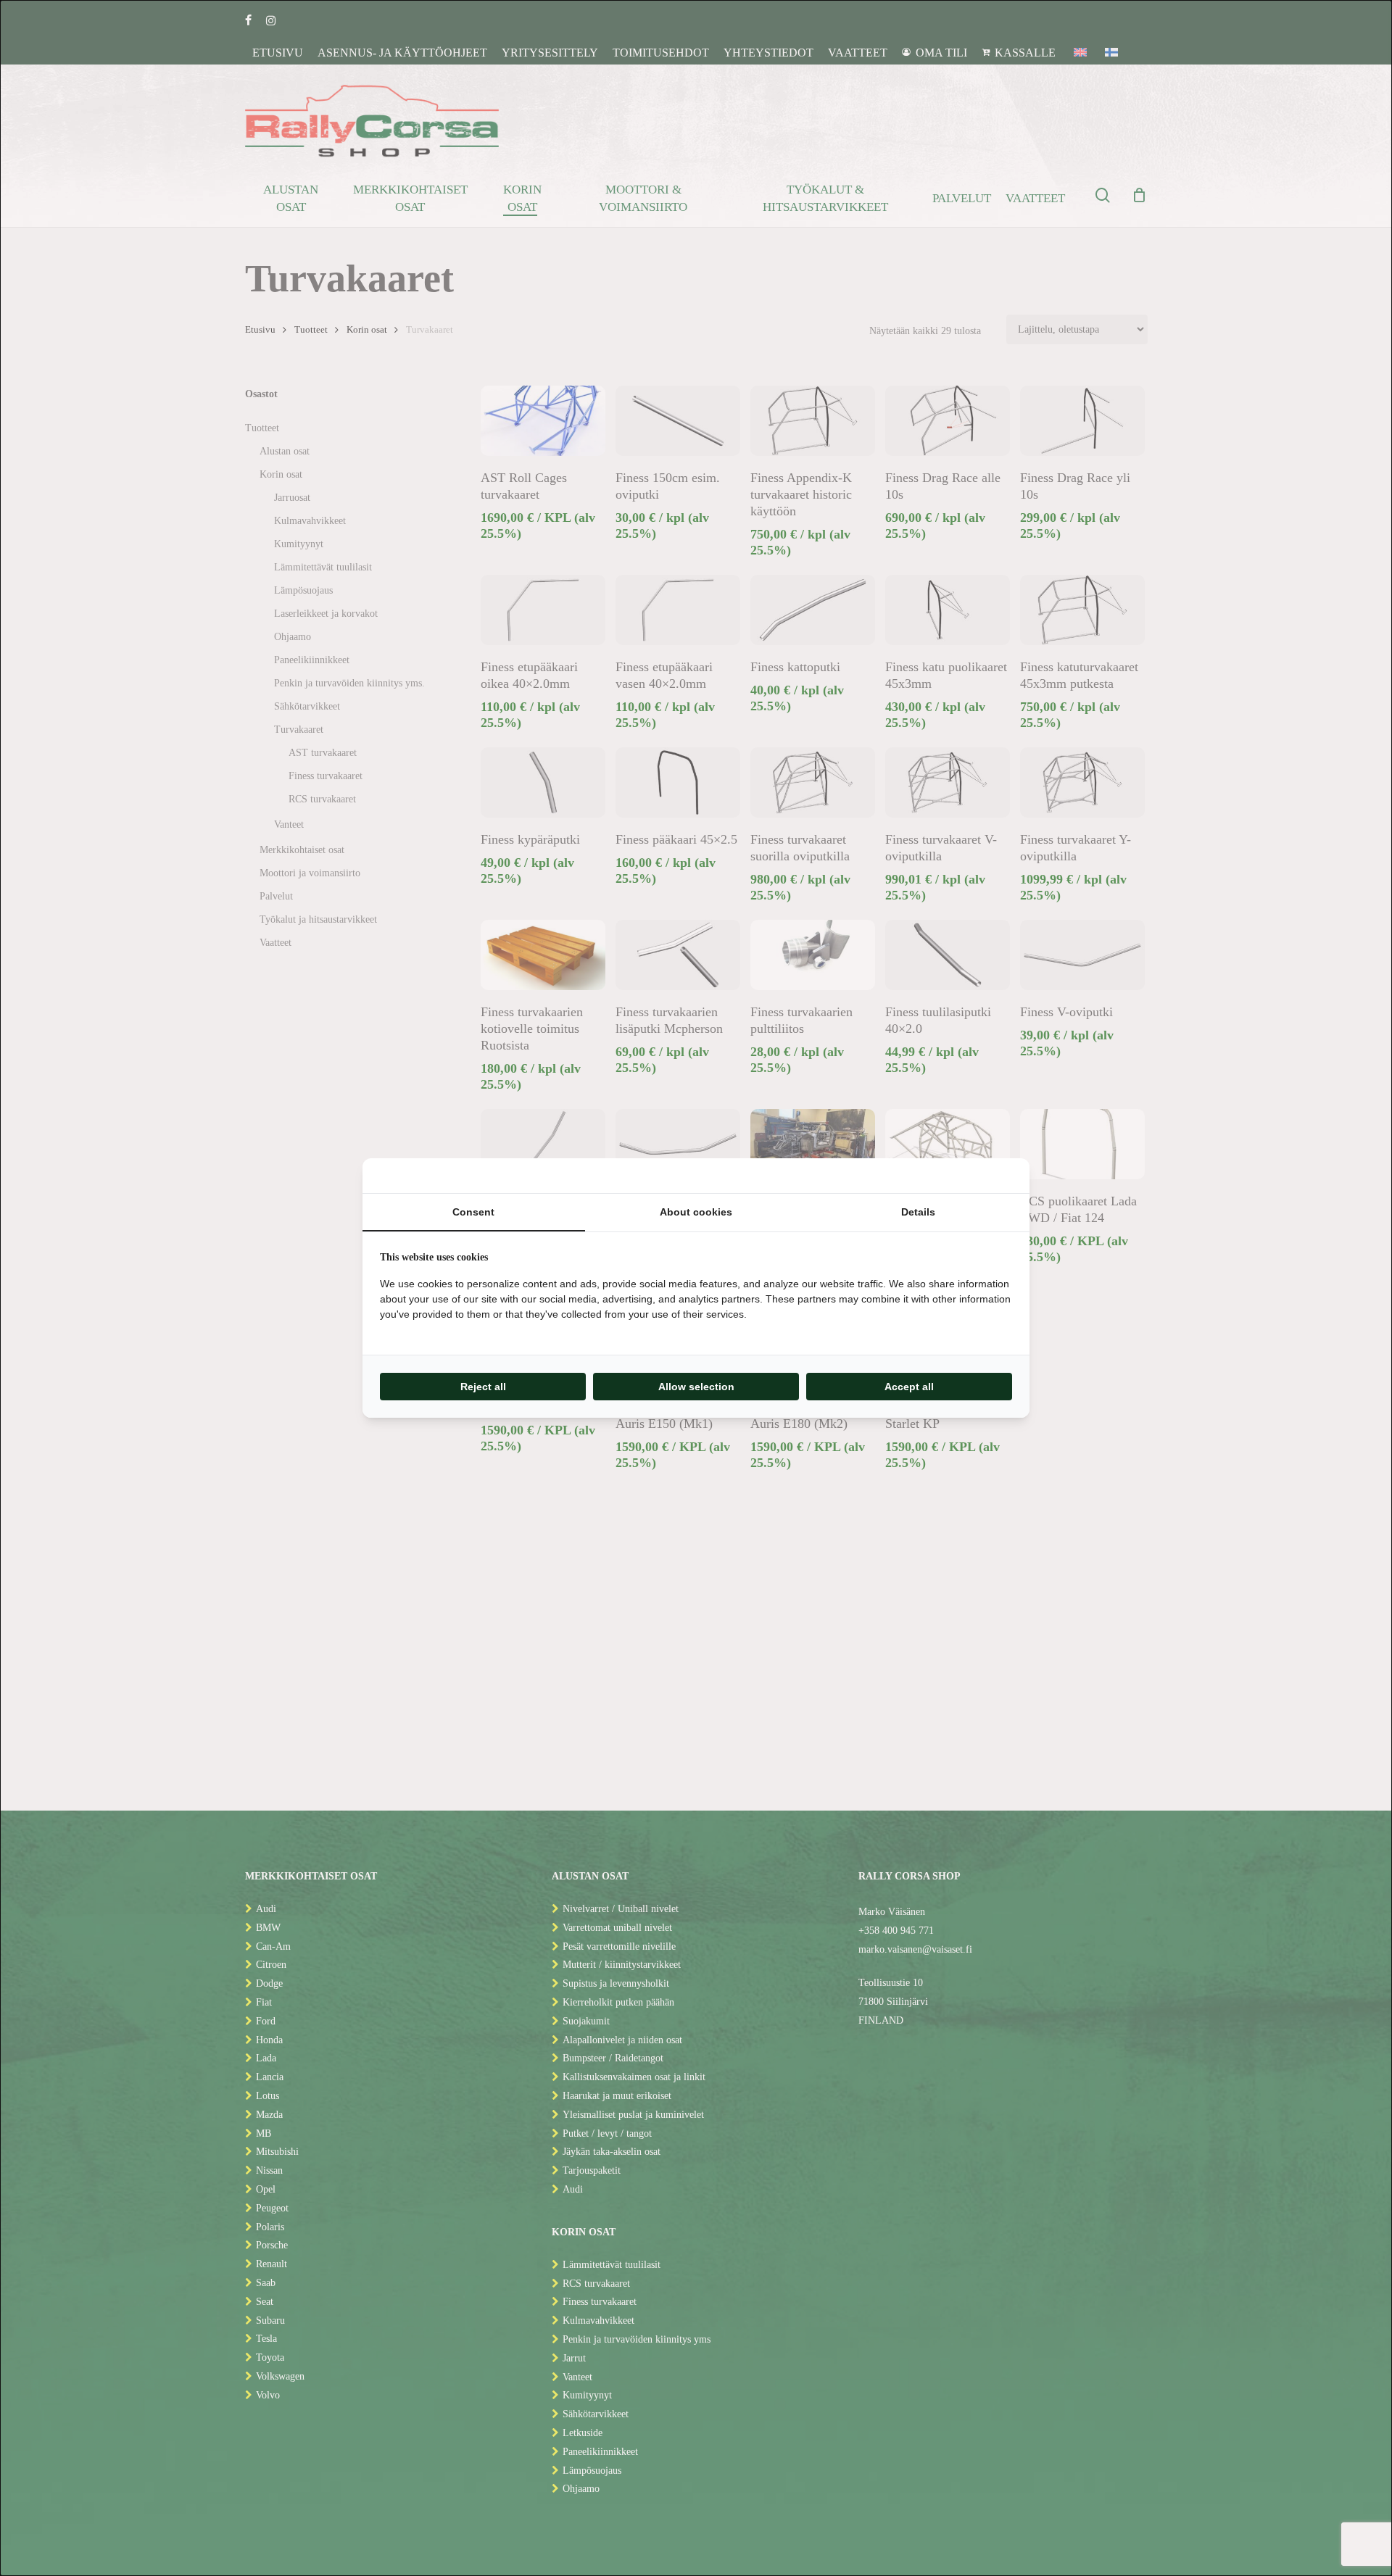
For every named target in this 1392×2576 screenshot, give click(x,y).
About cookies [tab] (696, 1212)
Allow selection (696, 1387)
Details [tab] (918, 1212)
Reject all (483, 1387)
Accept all (909, 1387)
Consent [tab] (473, 1212)
